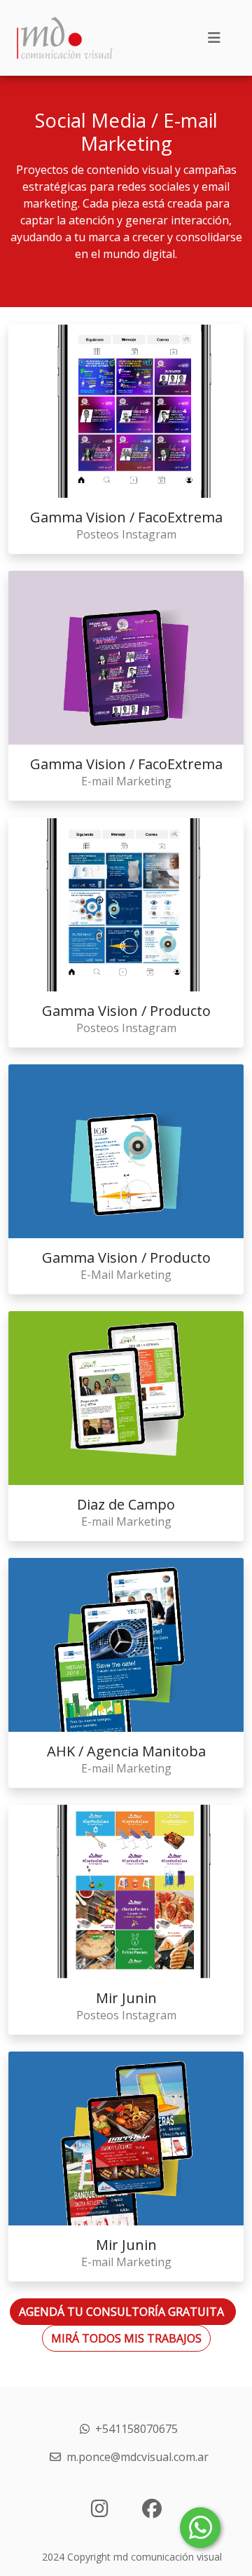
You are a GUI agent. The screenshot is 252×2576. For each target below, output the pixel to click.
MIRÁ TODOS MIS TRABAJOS (126, 2338)
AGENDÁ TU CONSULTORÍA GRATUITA (123, 2312)
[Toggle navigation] (214, 38)
